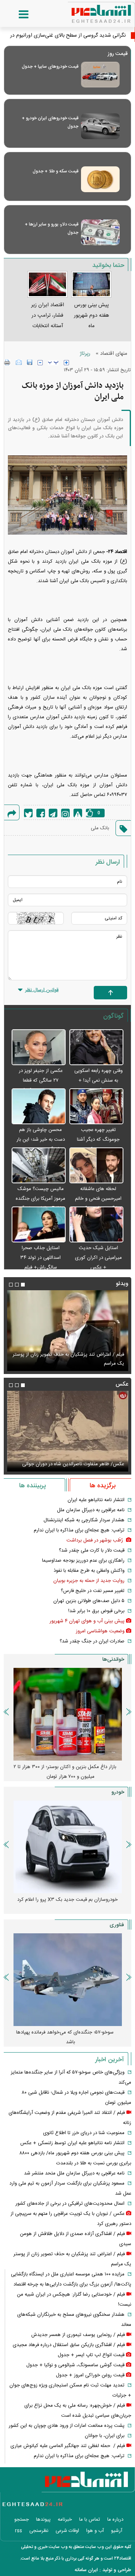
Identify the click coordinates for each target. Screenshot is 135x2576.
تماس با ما (90, 2520)
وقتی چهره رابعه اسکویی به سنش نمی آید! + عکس (98, 1080)
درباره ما (115, 2520)
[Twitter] (28, 813)
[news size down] (40, 363)
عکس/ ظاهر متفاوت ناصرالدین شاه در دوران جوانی (73, 1464)
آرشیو (117, 2531)
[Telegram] (53, 813)
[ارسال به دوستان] (19, 362)
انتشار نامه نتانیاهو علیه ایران (96, 1500)
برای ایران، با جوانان (105, 2436)
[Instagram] (65, 813)
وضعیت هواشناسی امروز (100, 1631)
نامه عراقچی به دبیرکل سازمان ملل (91, 1510)
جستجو (22, 2520)
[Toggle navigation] (16, 15)
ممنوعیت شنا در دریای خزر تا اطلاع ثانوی (84, 2133)
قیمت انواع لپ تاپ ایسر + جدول (91, 2355)
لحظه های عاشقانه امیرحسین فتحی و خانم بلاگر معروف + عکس (98, 1199)
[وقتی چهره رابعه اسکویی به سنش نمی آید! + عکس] (96, 1048)
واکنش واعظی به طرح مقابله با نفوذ (89, 1571)
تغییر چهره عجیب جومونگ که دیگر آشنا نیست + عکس (98, 1140)
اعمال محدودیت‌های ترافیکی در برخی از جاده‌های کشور (70, 2204)
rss (19, 2531)
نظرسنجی (39, 2531)
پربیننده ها (32, 1486)
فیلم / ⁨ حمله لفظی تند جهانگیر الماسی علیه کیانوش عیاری (68, 2446)
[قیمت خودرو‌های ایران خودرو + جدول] (100, 126)
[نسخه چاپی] (7, 362)
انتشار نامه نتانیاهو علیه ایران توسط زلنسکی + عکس (72, 2143)
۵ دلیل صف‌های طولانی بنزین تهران (89, 1601)
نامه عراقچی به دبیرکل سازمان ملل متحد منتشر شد (74, 2173)
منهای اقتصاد (114, 354)
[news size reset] (53, 363)
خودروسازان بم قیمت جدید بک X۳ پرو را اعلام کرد (67, 1900)
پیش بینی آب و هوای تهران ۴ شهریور (87, 1621)
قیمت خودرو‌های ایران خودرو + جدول (50, 122)
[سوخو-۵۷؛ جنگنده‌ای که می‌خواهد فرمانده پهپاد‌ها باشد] (67, 1980)
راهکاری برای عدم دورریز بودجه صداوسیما (83, 1561)
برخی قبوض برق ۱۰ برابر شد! (96, 1611)
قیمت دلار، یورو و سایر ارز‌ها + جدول (52, 228)
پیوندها (43, 2520)
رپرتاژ (85, 354)
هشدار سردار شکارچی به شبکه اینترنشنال (84, 1520)
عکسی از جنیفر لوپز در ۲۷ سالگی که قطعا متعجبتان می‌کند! (41, 1080)
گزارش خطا (78, 813)
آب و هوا (95, 2531)
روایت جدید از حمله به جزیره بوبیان (89, 1581)
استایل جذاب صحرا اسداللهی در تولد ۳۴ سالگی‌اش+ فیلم (40, 1258)
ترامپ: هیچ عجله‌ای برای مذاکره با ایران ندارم (79, 1530)
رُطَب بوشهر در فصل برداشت (95, 1540)
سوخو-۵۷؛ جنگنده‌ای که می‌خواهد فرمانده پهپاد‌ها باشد (65, 2037)
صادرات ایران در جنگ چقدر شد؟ (92, 1641)
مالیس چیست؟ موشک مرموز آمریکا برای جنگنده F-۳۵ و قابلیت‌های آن (40, 1199)
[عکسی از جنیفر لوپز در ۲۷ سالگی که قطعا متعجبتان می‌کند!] (39, 1048)
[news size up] (66, 363)
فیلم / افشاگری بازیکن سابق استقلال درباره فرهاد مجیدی (69, 2345)
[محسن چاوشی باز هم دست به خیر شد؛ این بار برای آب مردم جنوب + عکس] (39, 1107)
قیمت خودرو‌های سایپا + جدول (50, 67)
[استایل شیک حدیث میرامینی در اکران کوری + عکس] (96, 1225)
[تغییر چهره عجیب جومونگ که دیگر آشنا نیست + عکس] (96, 1107)
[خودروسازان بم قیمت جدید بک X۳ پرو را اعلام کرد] (67, 1847)
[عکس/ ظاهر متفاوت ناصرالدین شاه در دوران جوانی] (67, 1431)
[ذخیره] (30, 362)
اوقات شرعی (67, 2531)
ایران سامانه (86, 2570)
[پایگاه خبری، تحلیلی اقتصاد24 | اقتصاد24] (89, 11)
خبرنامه (65, 2520)
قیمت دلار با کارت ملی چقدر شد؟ (92, 1550)
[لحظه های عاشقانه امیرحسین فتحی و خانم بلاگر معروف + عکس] (96, 1166)
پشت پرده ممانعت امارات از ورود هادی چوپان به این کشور (67, 2426)
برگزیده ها (103, 1486)
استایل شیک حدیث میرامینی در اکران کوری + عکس (98, 1258)
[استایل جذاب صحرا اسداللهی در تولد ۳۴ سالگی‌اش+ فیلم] (39, 1225)
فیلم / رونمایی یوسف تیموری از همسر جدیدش (78, 2335)
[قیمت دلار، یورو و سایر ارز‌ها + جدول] (100, 232)
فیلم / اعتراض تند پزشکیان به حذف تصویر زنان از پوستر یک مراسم (68, 1359)
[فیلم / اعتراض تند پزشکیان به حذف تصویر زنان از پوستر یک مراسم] (67, 1331)
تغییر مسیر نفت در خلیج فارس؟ (93, 1591)
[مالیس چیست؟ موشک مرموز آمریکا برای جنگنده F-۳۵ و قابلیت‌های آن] (39, 1166)
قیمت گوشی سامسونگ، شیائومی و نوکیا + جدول (75, 2365)
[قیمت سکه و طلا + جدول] (100, 179)
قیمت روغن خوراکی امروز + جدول (90, 2375)
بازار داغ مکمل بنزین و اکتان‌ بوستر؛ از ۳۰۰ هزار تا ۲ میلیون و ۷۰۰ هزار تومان (65, 1772)
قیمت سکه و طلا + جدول (55, 171)
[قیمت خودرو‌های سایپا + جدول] (100, 75)
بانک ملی (100, 828)
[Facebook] (41, 813)
